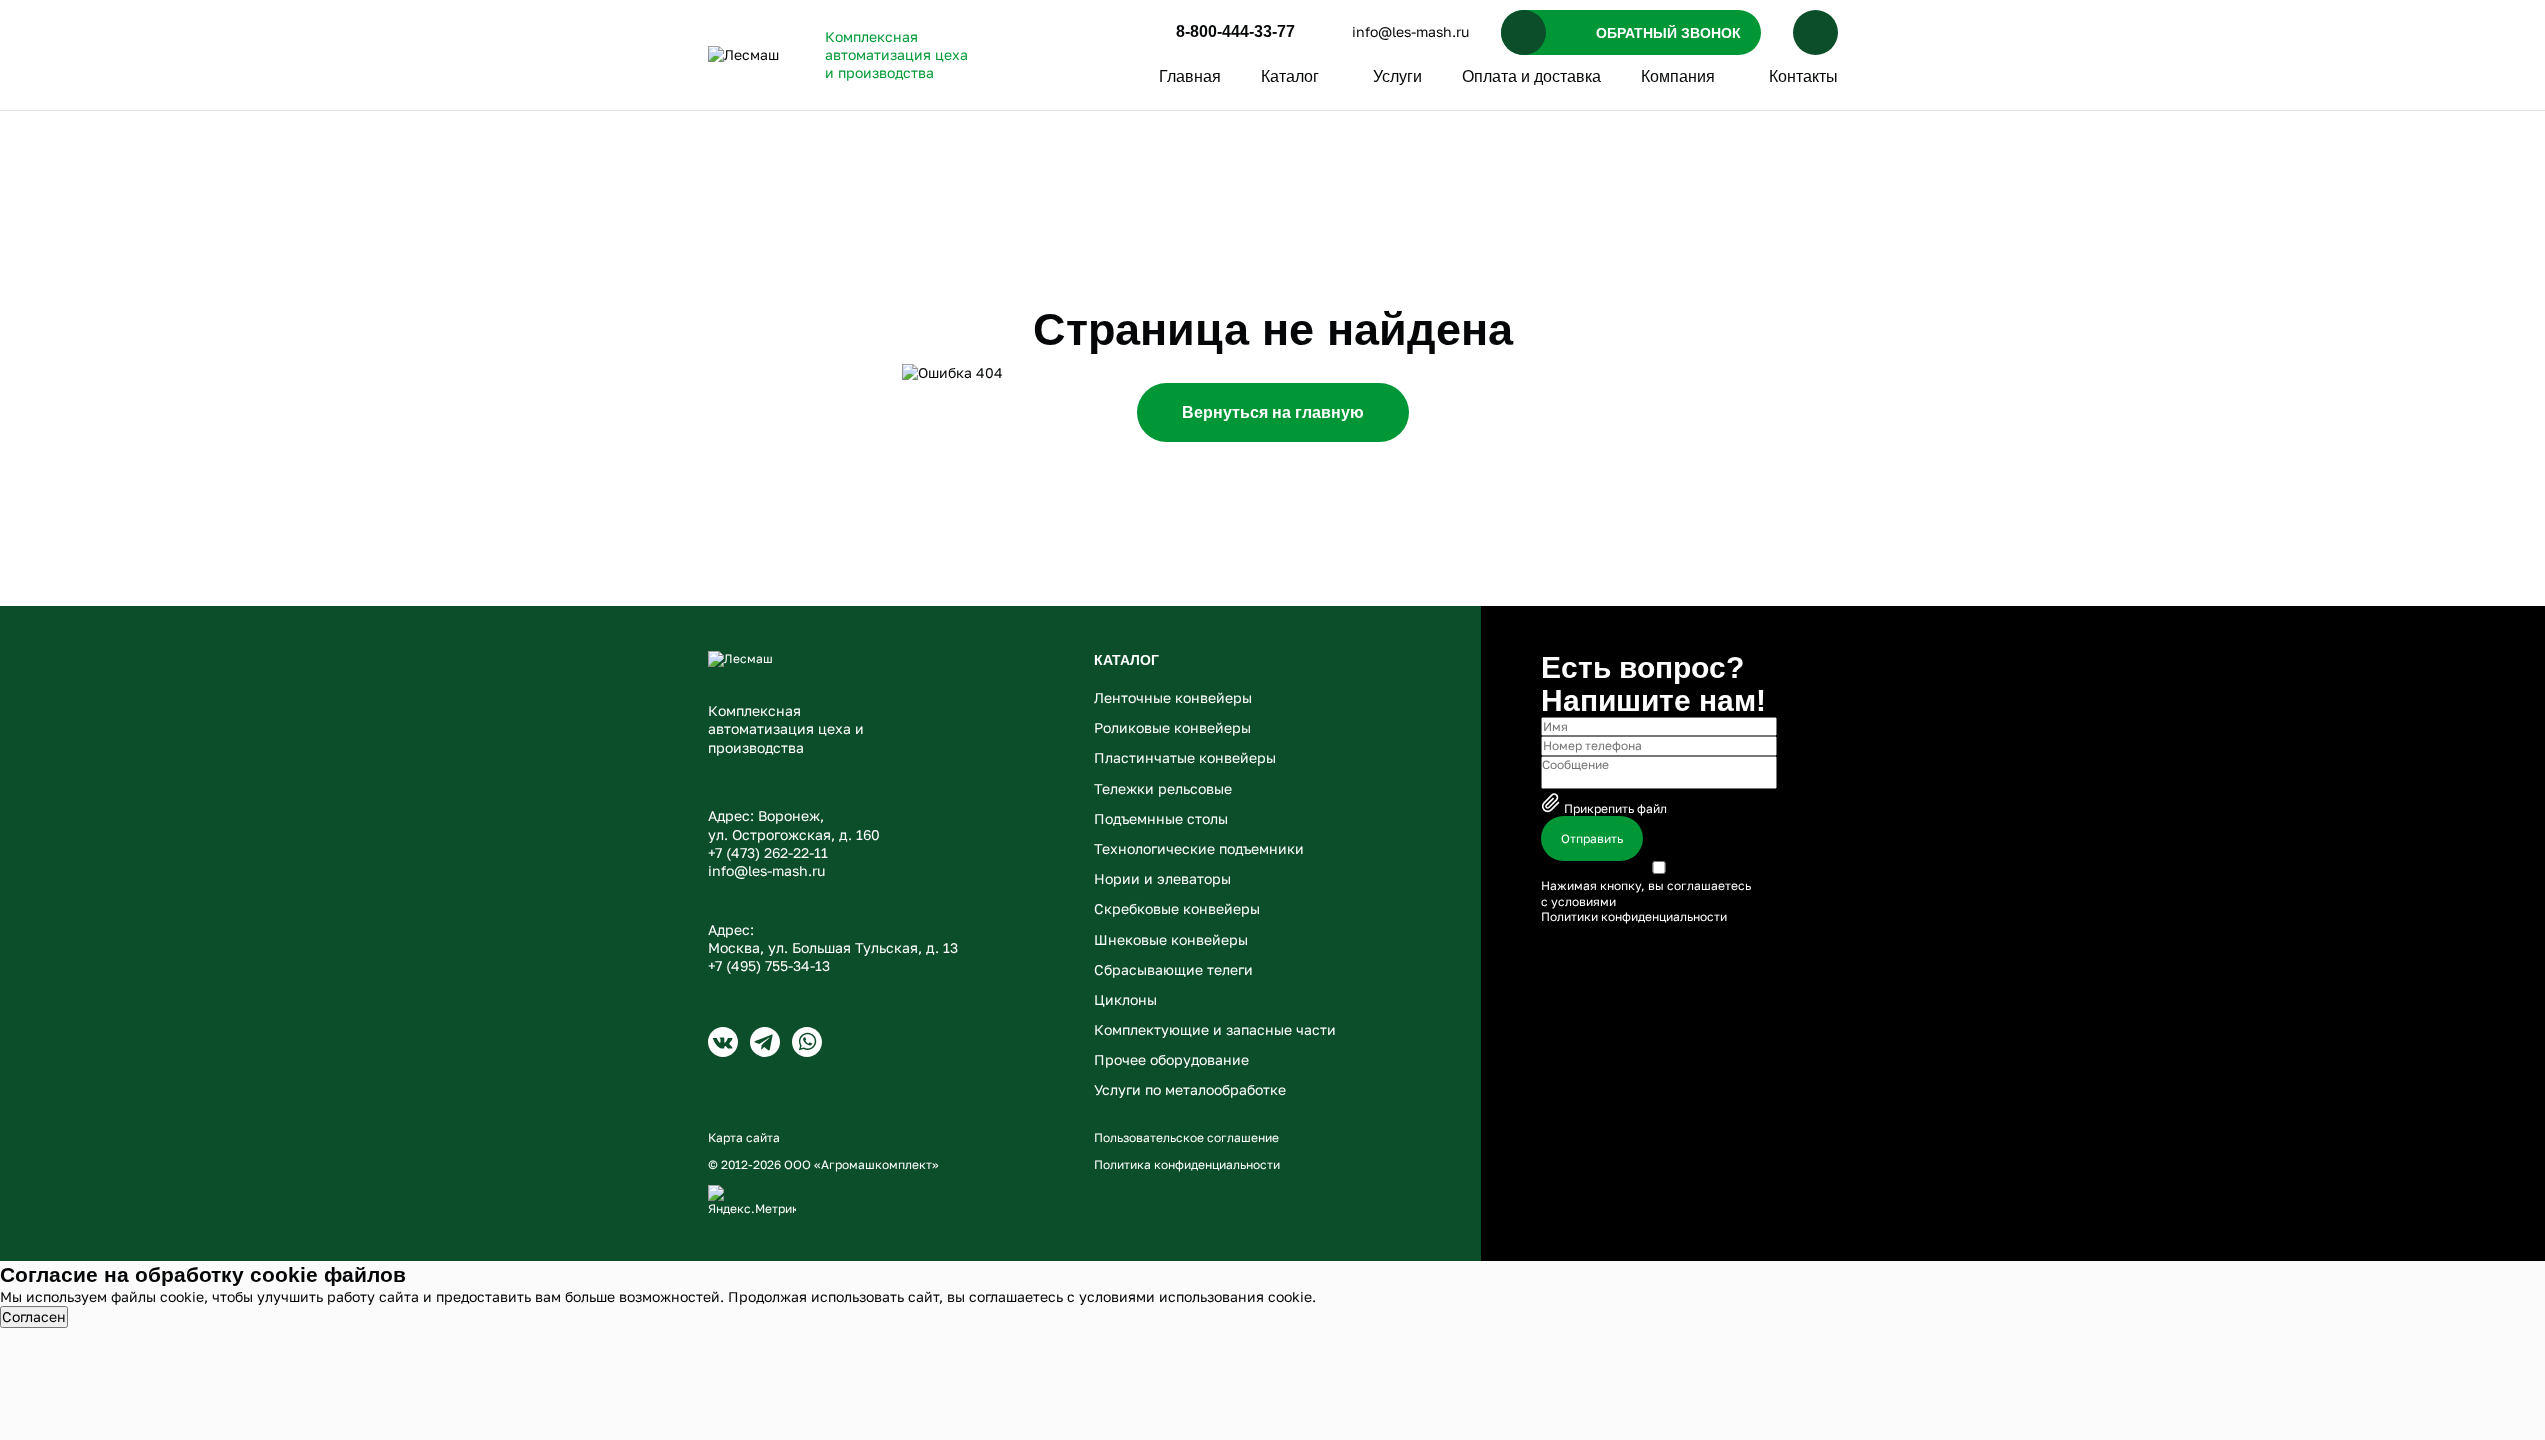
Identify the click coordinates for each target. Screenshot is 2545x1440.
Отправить (1592, 838)
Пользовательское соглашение (1186, 1137)
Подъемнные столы (1161, 818)
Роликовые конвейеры (1172, 727)
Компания (1678, 76)
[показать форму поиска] (1815, 32)
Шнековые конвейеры (1171, 939)
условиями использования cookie (1195, 1296)
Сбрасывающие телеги (1173, 969)
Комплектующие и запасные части (1215, 1029)
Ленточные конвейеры (1173, 697)
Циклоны (1125, 999)
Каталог (1290, 76)
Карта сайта (744, 1137)
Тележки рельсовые (1163, 788)
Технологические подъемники (1199, 848)
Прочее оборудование (1171, 1059)
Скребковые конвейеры (1177, 908)
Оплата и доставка (1531, 76)
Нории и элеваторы (1162, 878)
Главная (1190, 76)
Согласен (34, 1316)
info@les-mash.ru (1410, 31)
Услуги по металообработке (1190, 1089)
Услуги (1397, 76)
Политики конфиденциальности (1634, 916)
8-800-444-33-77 (1235, 31)
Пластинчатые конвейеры (1185, 757)
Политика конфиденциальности (1187, 1164)
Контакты (1803, 76)
